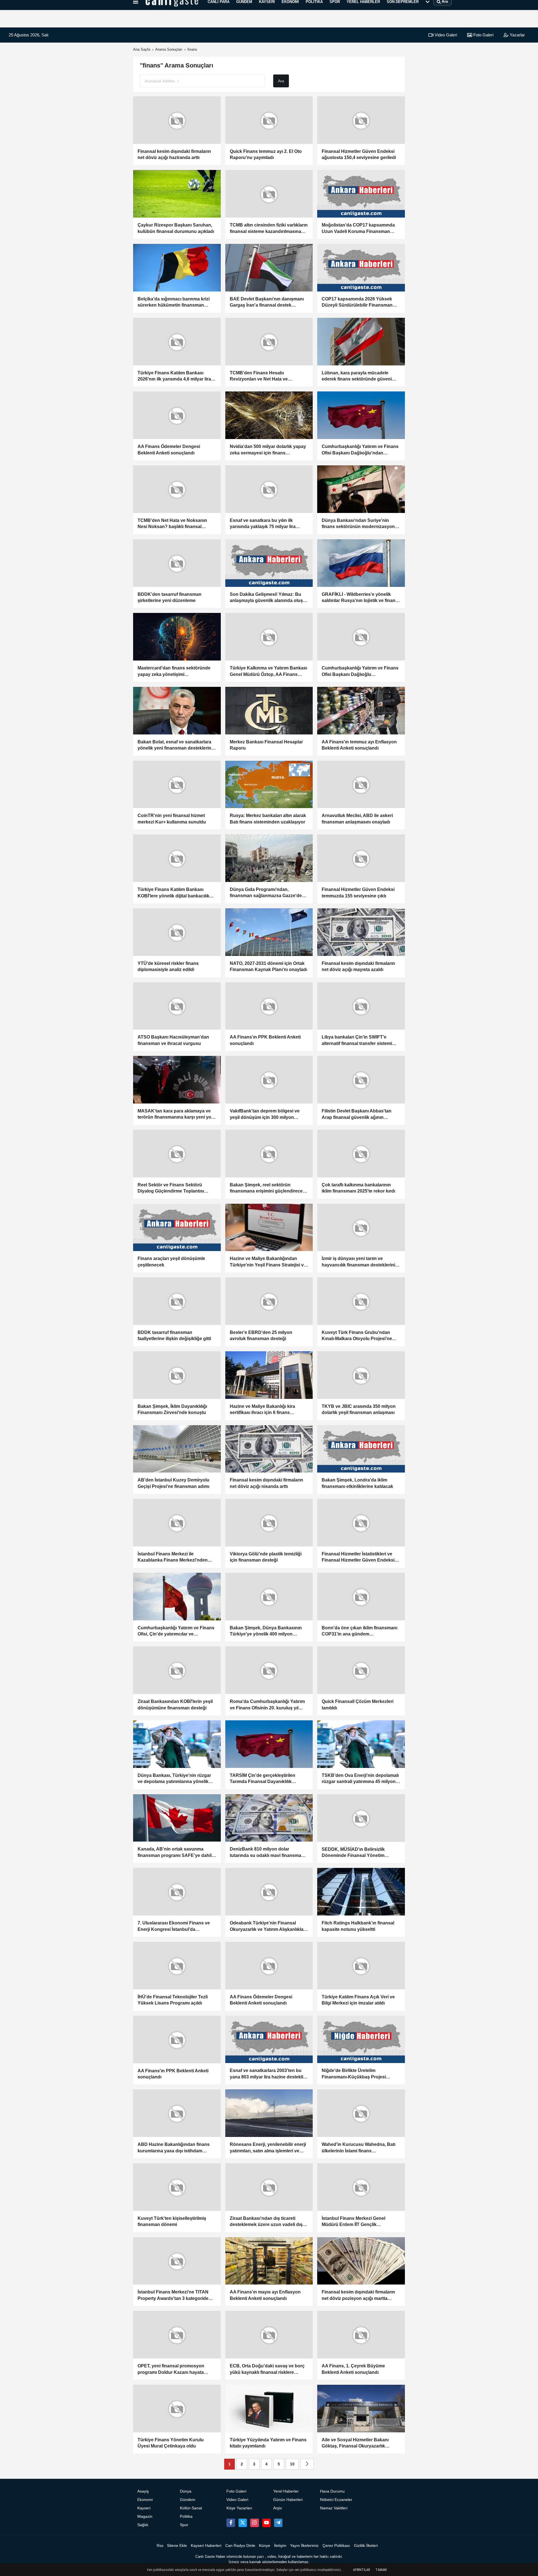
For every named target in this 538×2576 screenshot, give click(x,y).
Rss (160, 2546)
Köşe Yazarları (239, 2508)
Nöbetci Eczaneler (336, 2500)
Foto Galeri (483, 35)
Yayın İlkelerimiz (304, 2546)
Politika (186, 2517)
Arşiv (278, 2508)
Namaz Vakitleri (334, 2508)
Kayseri (144, 2508)
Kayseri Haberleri (206, 2546)
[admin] (278, 2523)
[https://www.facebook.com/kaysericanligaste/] (231, 2523)
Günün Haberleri (288, 2500)
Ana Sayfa (142, 49)
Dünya (186, 2491)
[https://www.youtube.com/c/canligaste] (266, 2523)
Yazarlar (517, 35)
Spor (184, 2525)
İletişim (280, 2546)
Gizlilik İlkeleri (366, 2546)
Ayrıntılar (361, 2570)
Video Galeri (445, 35)
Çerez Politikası (336, 2546)
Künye (265, 2546)
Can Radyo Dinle (240, 2546)
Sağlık (143, 2525)
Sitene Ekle (177, 2546)
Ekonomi (145, 2500)
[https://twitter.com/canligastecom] (243, 2523)
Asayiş (143, 2491)
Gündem (188, 2500)
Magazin (145, 2517)
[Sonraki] (307, 2464)
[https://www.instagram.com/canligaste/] (254, 2523)
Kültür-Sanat (191, 2508)
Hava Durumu (332, 2491)
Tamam (381, 2570)
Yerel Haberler (286, 2491)
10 (292, 2464)
